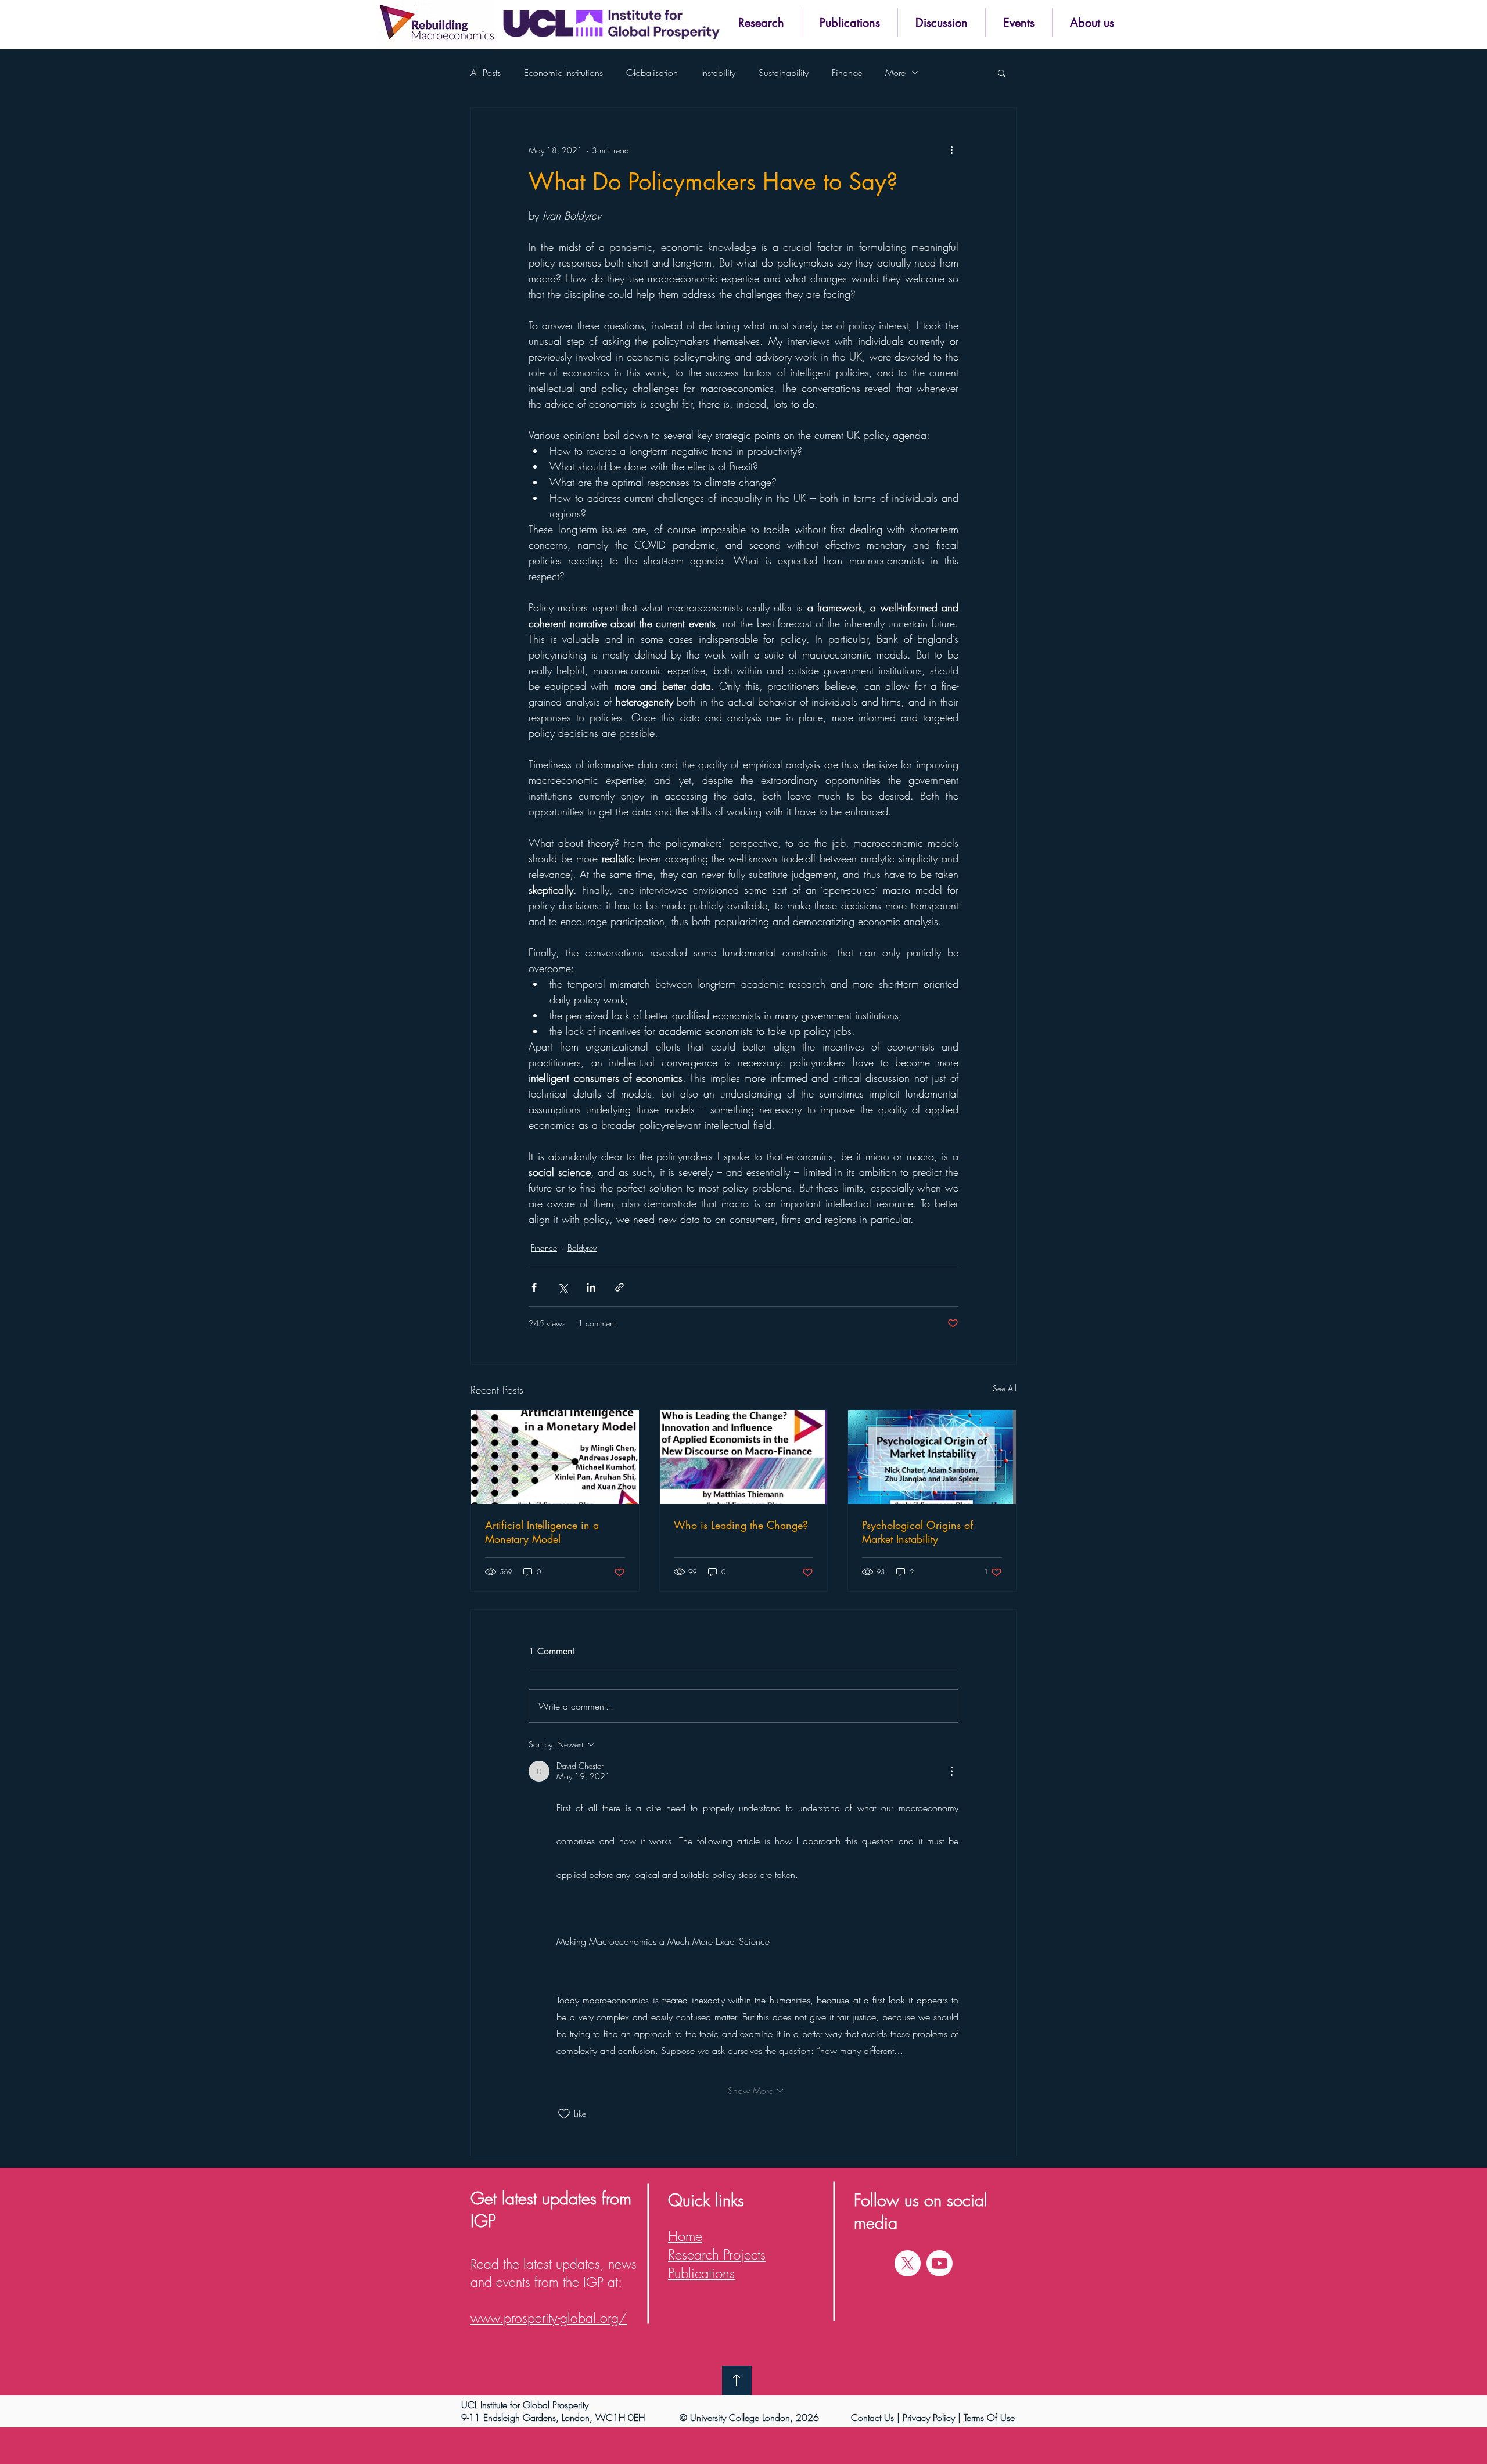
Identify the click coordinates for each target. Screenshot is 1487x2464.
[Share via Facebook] (534, 1287)
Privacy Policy (929, 2418)
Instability (718, 73)
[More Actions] (951, 1771)
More (895, 73)
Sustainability (784, 73)
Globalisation (652, 73)
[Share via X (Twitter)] (563, 1287)
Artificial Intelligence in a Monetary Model (542, 1532)
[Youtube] (940, 2263)
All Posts (486, 73)
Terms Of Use (989, 2418)
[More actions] (951, 150)
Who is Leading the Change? (741, 1525)
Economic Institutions (563, 73)
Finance (847, 73)
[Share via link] (619, 1287)
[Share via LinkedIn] (591, 1287)
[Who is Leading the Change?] (744, 1457)
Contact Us (872, 2418)
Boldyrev (582, 1248)
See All (1005, 1388)
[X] (908, 2263)
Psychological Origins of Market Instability (917, 1532)
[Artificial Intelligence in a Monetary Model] (555, 1457)
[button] (761, 23)
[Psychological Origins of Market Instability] (932, 1457)
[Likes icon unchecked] (564, 2114)
